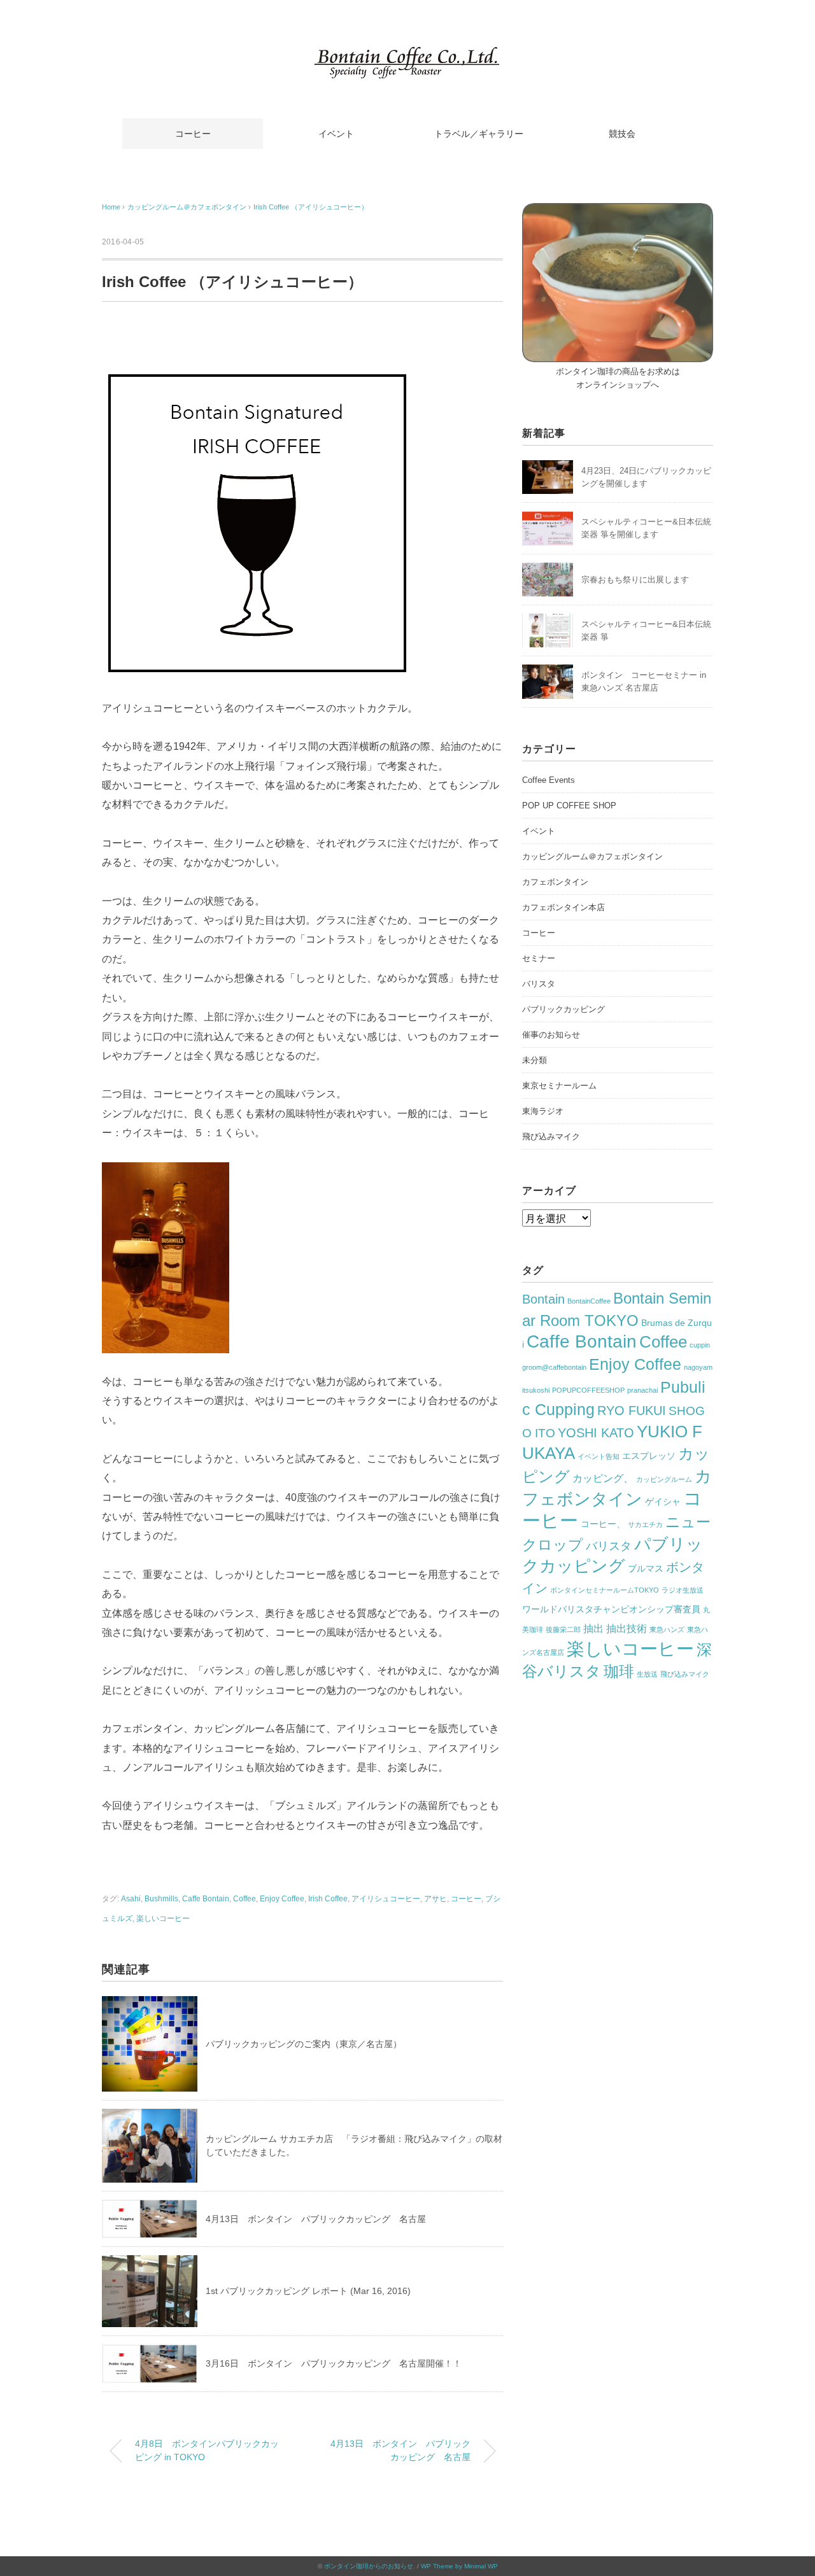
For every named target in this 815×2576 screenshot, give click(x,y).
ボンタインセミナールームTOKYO (605, 1590)
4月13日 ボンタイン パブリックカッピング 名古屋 (316, 2219)
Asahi (131, 1899)
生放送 (647, 1674)
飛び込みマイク (551, 1137)
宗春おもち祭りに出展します (635, 580)
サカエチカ (645, 1524)
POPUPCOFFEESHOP (588, 1390)
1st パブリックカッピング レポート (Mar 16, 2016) (308, 2291)
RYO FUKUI (632, 1411)
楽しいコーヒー (163, 1918)
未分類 (535, 1060)
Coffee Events (549, 780)
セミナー (539, 958)
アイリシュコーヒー (386, 1899)
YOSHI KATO (596, 1433)
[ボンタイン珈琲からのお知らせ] (407, 54)
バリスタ (539, 984)
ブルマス (646, 1568)
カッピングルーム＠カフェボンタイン (592, 856)
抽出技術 (627, 1629)
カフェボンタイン (555, 882)
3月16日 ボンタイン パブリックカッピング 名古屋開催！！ (334, 2363)
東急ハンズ (667, 1629)
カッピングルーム (664, 1479)
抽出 (593, 1629)
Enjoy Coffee (282, 1899)
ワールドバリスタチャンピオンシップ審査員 (611, 1609)
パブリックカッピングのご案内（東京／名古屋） (304, 2044)
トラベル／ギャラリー (479, 134)
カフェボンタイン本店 (563, 907)
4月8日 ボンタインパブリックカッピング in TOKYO (207, 2451)
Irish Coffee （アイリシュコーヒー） (311, 207)
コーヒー (193, 134)
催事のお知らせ (551, 1035)
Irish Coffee (328, 1899)
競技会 (622, 134)
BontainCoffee (589, 1301)
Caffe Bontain (206, 1899)
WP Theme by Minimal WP (459, 2566)
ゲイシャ (663, 1502)
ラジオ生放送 (683, 1590)
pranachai (642, 1390)
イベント (336, 134)
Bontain (543, 1299)
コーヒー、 (603, 1524)
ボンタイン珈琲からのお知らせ (369, 2566)
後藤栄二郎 (563, 1629)
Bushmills (161, 1899)
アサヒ (436, 1899)
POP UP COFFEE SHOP (569, 806)
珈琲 (619, 1671)
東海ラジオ (543, 1111)
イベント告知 (599, 1456)
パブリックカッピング (563, 1009)
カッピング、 (603, 1478)
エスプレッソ (649, 1456)
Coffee (244, 1899)
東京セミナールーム (559, 1086)
